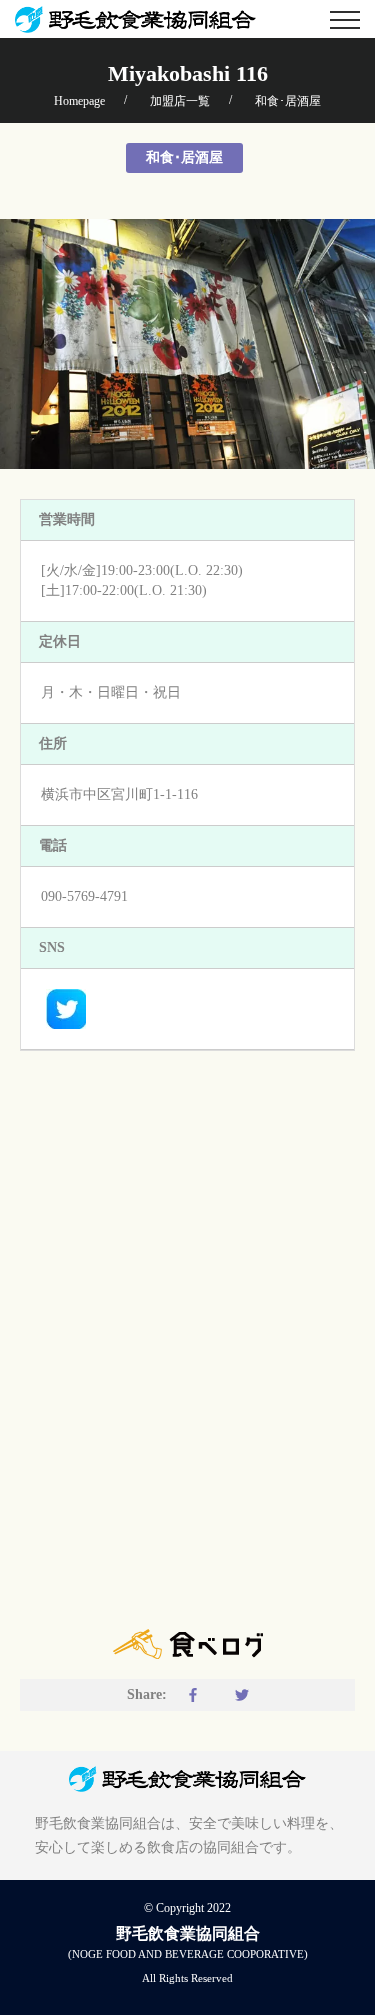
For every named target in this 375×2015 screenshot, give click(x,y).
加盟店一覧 (180, 101)
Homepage (79, 101)
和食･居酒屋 (288, 101)
